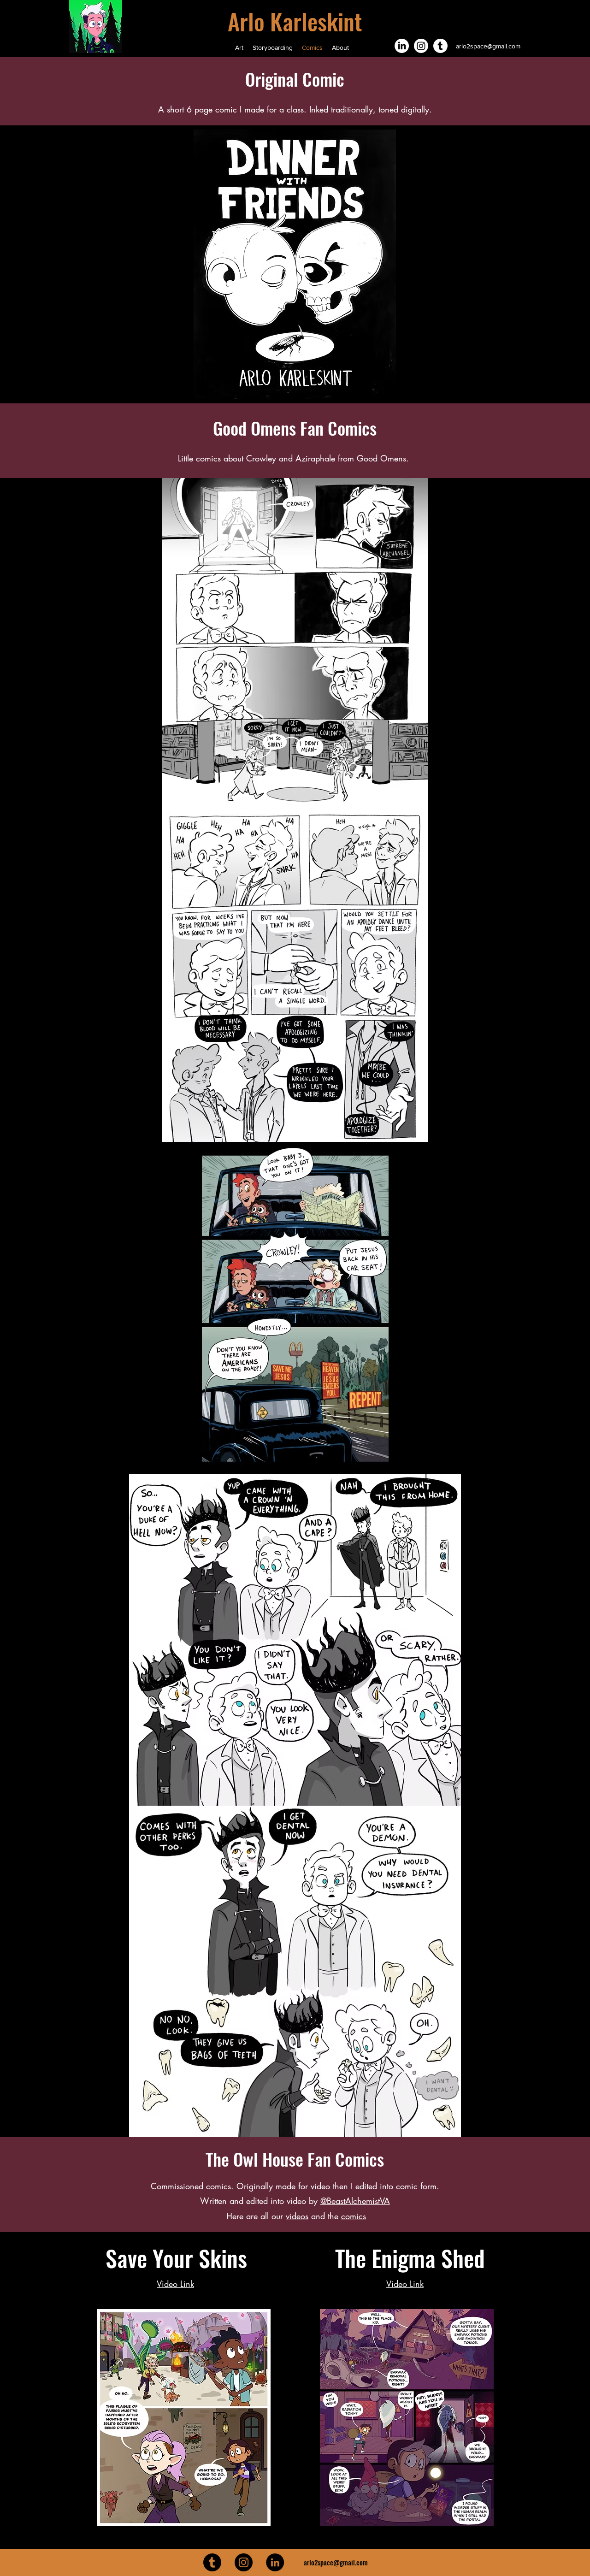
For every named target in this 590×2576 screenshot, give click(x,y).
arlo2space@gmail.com (488, 46)
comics (354, 2216)
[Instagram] (421, 46)
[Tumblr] (440, 46)
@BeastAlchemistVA (355, 2201)
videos (297, 2216)
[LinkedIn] (402, 46)
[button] (295, 264)
